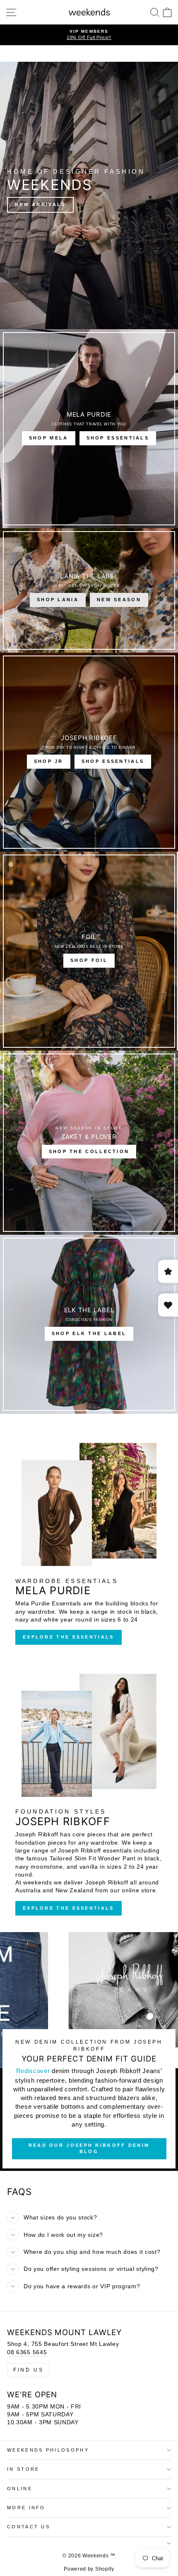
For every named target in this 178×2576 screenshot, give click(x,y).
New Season (119, 600)
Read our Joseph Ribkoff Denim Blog (89, 2149)
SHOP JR (49, 761)
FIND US (28, 2370)
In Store (23, 2469)
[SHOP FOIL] (89, 951)
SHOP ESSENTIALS (118, 438)
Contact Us (29, 2527)
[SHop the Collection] (89, 1143)
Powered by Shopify (89, 2569)
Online (20, 2489)
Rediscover (33, 2071)
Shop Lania (58, 600)
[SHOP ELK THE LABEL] (89, 1324)
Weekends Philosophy (48, 2450)
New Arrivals (40, 204)
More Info (26, 2508)
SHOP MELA (49, 438)
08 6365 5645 (27, 2352)
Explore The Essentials (69, 1637)
